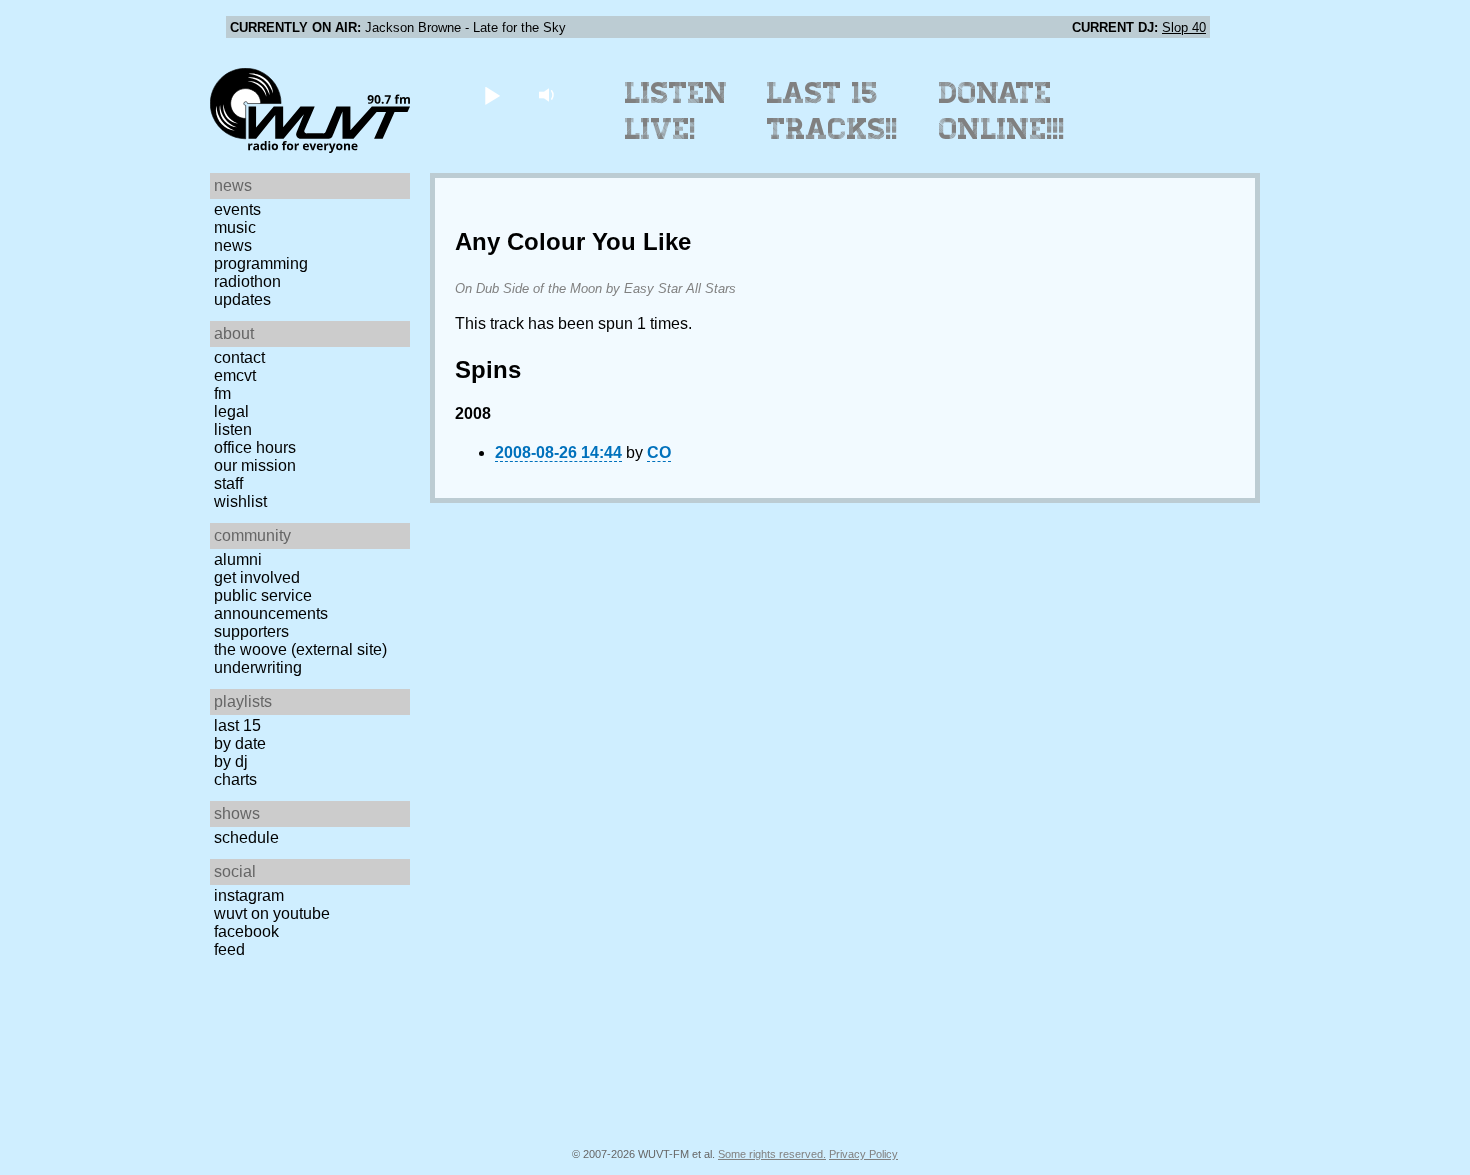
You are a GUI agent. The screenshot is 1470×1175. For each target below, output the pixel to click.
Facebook (246, 931)
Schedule (246, 837)
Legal (231, 411)
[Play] (491, 94)
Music (235, 227)
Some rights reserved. (772, 1154)
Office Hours (255, 447)
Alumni (238, 559)
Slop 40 (1184, 27)
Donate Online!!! (1002, 111)
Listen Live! (676, 111)
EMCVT (235, 375)
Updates (242, 299)
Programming (261, 263)
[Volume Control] (548, 94)
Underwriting (258, 667)
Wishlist (240, 501)
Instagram (249, 895)
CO (659, 452)
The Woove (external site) (300, 649)
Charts (235, 779)
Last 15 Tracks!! (832, 111)
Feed (229, 949)
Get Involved (257, 577)
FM (222, 393)
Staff (228, 483)
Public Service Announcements (271, 604)
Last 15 (237, 725)
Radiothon (247, 281)
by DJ (231, 761)
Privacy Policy (863, 1154)
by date (240, 743)
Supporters (251, 631)
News (233, 245)
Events (237, 209)
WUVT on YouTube (272, 913)
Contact (239, 357)
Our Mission (255, 465)
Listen (233, 429)
